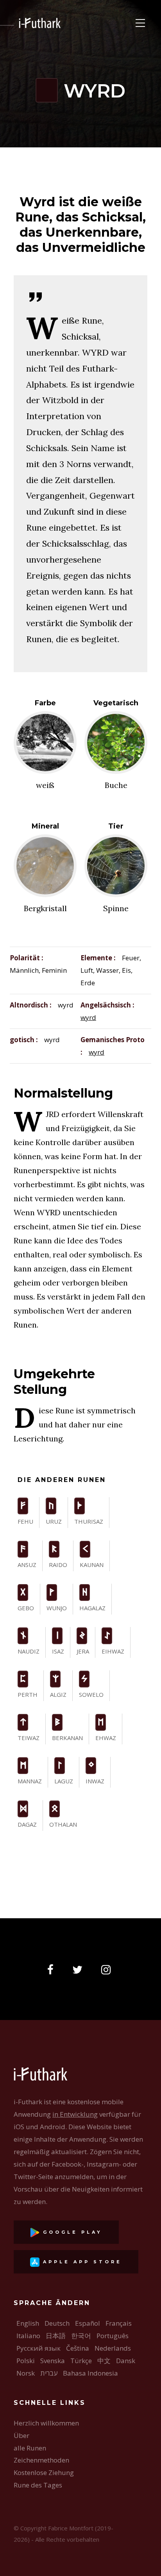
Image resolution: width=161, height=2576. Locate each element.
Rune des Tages (38, 2485)
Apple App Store (81, 2262)
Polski (26, 2361)
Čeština (78, 2348)
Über (21, 2435)
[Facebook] (53, 1970)
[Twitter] (80, 1970)
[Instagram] (108, 1970)
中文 (104, 2361)
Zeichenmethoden (41, 2460)
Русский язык (38, 2348)
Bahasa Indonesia (90, 2373)
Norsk (26, 2373)
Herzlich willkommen (46, 2423)
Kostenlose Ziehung (44, 2472)
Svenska (53, 2361)
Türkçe (81, 2361)
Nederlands (113, 2348)
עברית (49, 2373)
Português (113, 2336)
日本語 (56, 2336)
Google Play (71, 2232)
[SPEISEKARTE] (140, 23)
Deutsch (57, 2323)
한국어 (81, 2336)
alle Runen (30, 2448)
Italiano (28, 2336)
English (28, 2323)
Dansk (126, 2361)
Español (88, 2323)
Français (119, 2323)
